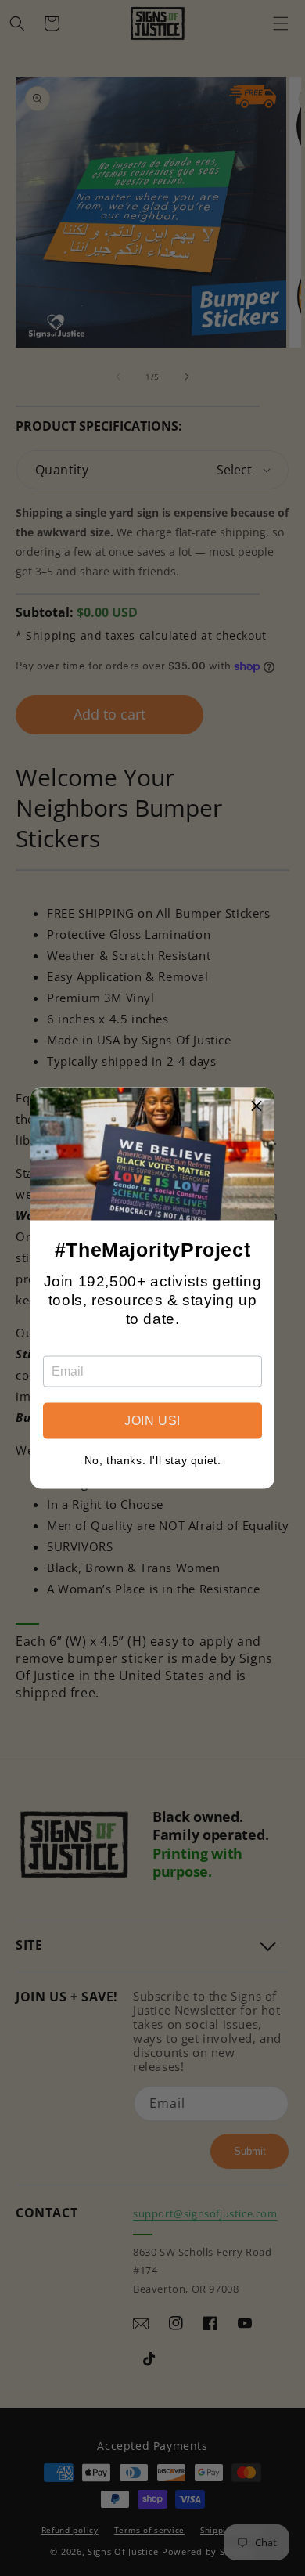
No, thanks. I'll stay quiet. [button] (153, 1460)
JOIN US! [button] (152, 1421)
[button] (257, 1106)
